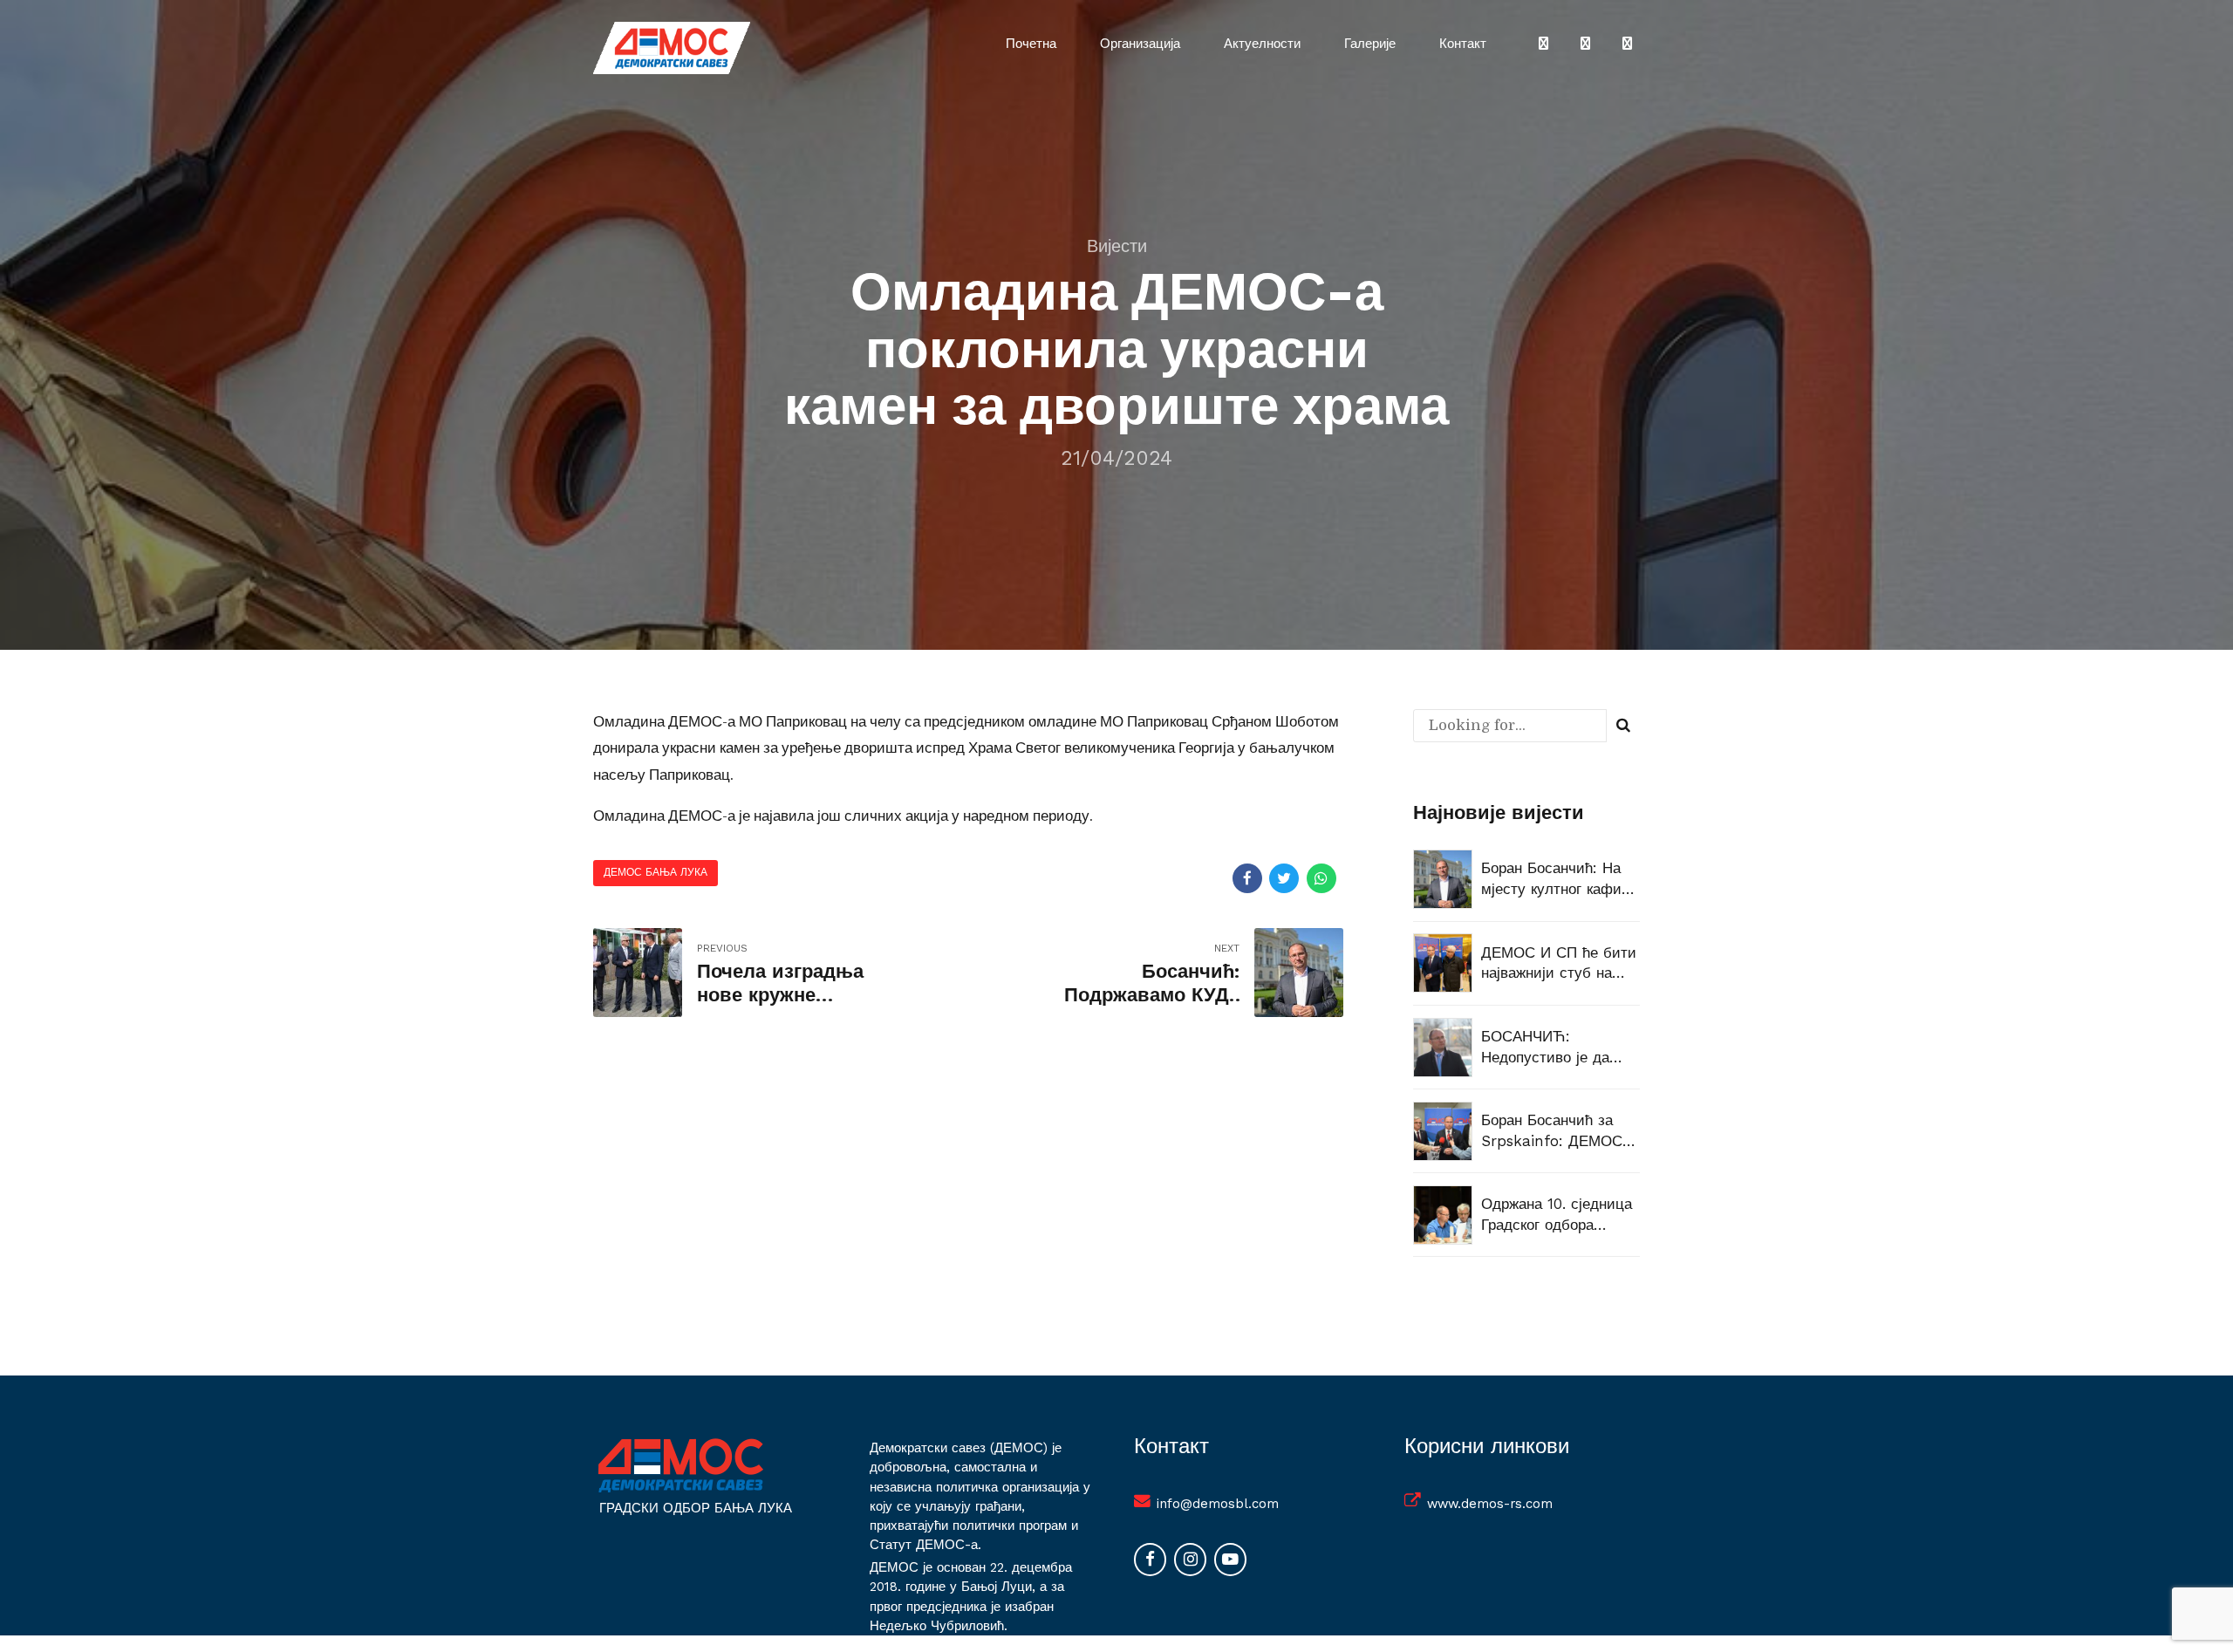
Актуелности (1262, 44)
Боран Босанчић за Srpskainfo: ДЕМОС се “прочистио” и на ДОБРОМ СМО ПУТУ (1555, 1132)
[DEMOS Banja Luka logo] (680, 1465)
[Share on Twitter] (1284, 878)
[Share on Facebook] (1247, 878)
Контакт (1463, 44)
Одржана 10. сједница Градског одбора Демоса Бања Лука (1557, 1215)
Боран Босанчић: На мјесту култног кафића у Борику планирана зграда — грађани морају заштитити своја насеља (1559, 880)
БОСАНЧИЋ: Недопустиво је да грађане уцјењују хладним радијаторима (1545, 1048)
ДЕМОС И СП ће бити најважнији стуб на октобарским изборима (1560, 964)
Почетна (1031, 44)
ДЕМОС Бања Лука (656, 872)
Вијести (1117, 246)
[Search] (1623, 726)
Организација (1140, 44)
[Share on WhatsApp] (1321, 878)
